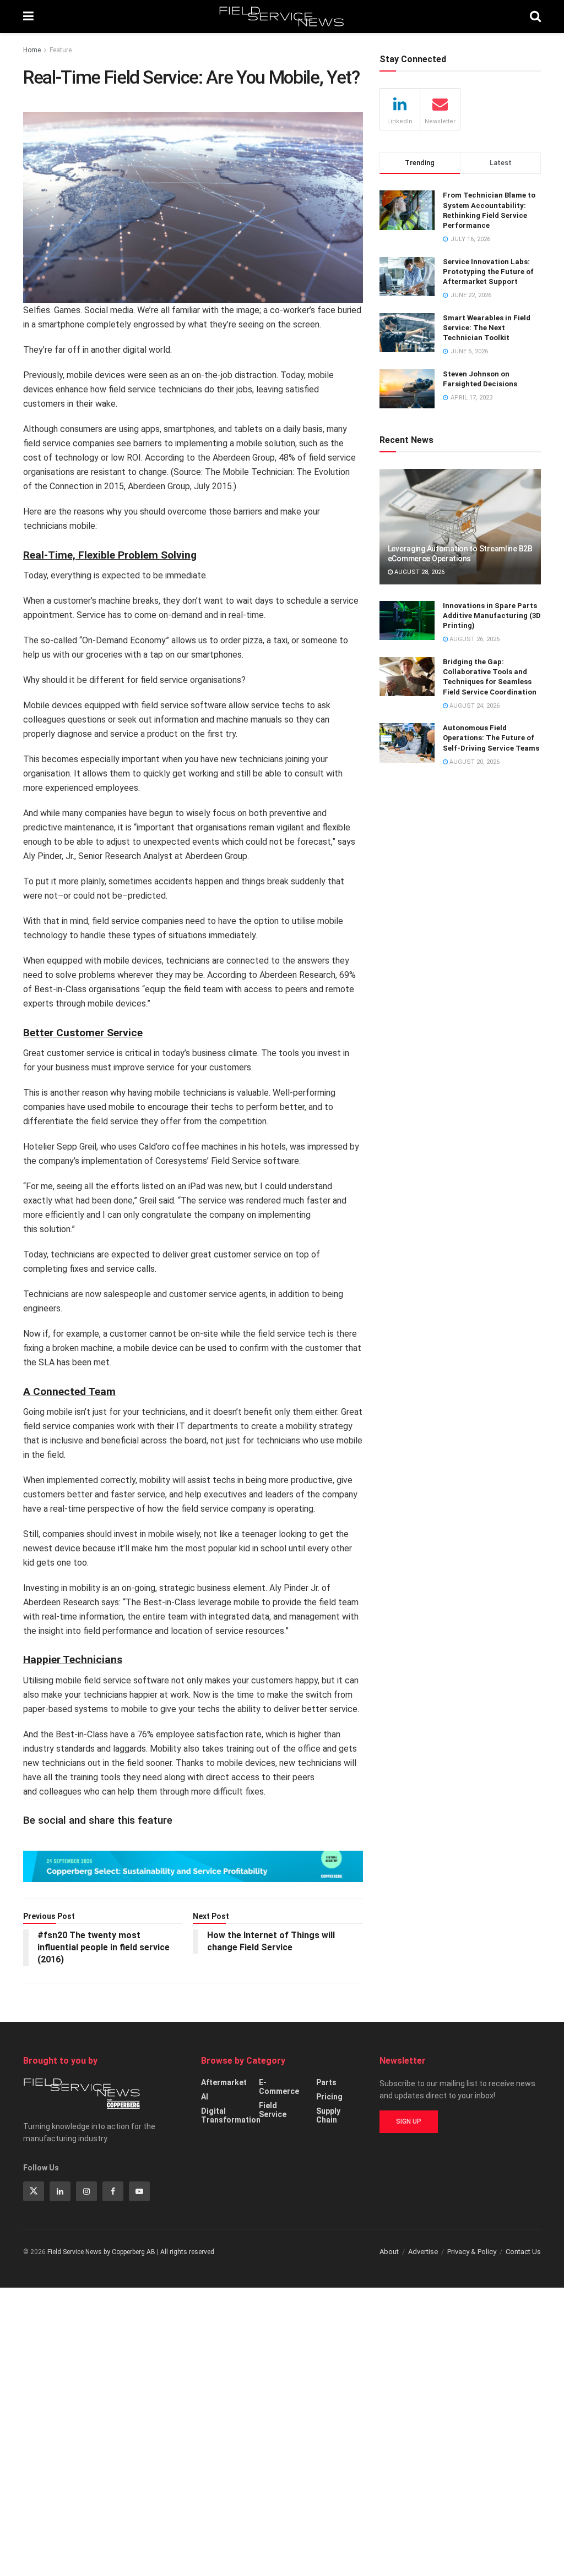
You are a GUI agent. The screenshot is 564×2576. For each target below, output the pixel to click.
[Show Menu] (28, 17)
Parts (326, 2082)
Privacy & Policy (472, 2252)
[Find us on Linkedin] (60, 2191)
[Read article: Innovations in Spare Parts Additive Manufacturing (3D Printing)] (407, 621)
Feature (61, 50)
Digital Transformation (231, 2115)
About (389, 2252)
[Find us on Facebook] (113, 2191)
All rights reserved (187, 2252)
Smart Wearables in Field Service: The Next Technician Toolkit (487, 328)
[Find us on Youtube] (139, 2191)
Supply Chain (328, 2115)
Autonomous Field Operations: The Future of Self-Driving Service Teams (491, 738)
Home (32, 50)
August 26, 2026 (474, 639)
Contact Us (523, 2252)
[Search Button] (535, 17)
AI (205, 2097)
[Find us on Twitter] (34, 2191)
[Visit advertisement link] (193, 1866)
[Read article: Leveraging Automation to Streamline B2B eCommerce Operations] (460, 527)
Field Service (273, 2110)
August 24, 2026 (474, 706)
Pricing (329, 2097)
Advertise (423, 2252)
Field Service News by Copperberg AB (101, 2252)
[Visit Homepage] (282, 17)
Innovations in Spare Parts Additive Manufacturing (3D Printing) (492, 616)
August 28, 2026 (419, 572)
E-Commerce (279, 2087)
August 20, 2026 (474, 762)
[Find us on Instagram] (86, 2191)
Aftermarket (224, 2082)
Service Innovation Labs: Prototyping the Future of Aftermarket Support (488, 272)
